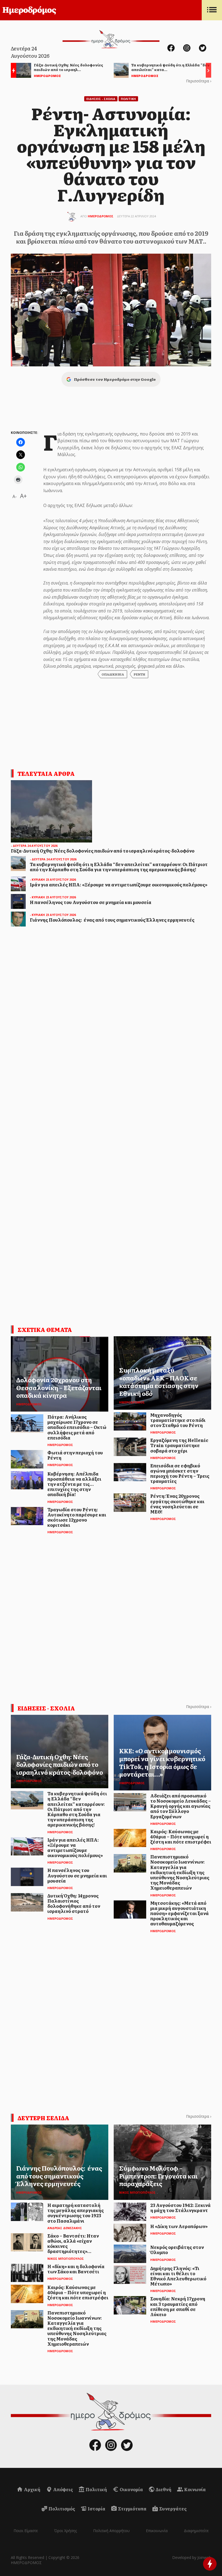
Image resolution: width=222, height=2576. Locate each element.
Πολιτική (96, 2489)
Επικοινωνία (157, 2531)
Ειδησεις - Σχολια (101, 99)
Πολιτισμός (61, 2509)
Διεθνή (163, 2489)
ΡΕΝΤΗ (139, 674)
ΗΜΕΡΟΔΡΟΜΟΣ (101, 216)
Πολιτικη (128, 99)
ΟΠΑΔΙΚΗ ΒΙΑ (113, 674)
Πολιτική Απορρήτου (111, 2531)
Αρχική (32, 2489)
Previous (12, 71)
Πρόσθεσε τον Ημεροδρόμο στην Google (115, 379)
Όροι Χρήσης (66, 2531)
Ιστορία (96, 2509)
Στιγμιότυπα (132, 2509)
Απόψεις (63, 2489)
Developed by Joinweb (192, 2557)
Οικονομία (131, 2489)
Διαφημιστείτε (196, 2531)
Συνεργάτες (172, 2509)
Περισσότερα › (199, 81)
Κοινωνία (195, 2489)
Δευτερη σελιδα (43, 2118)
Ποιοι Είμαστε (26, 2531)
